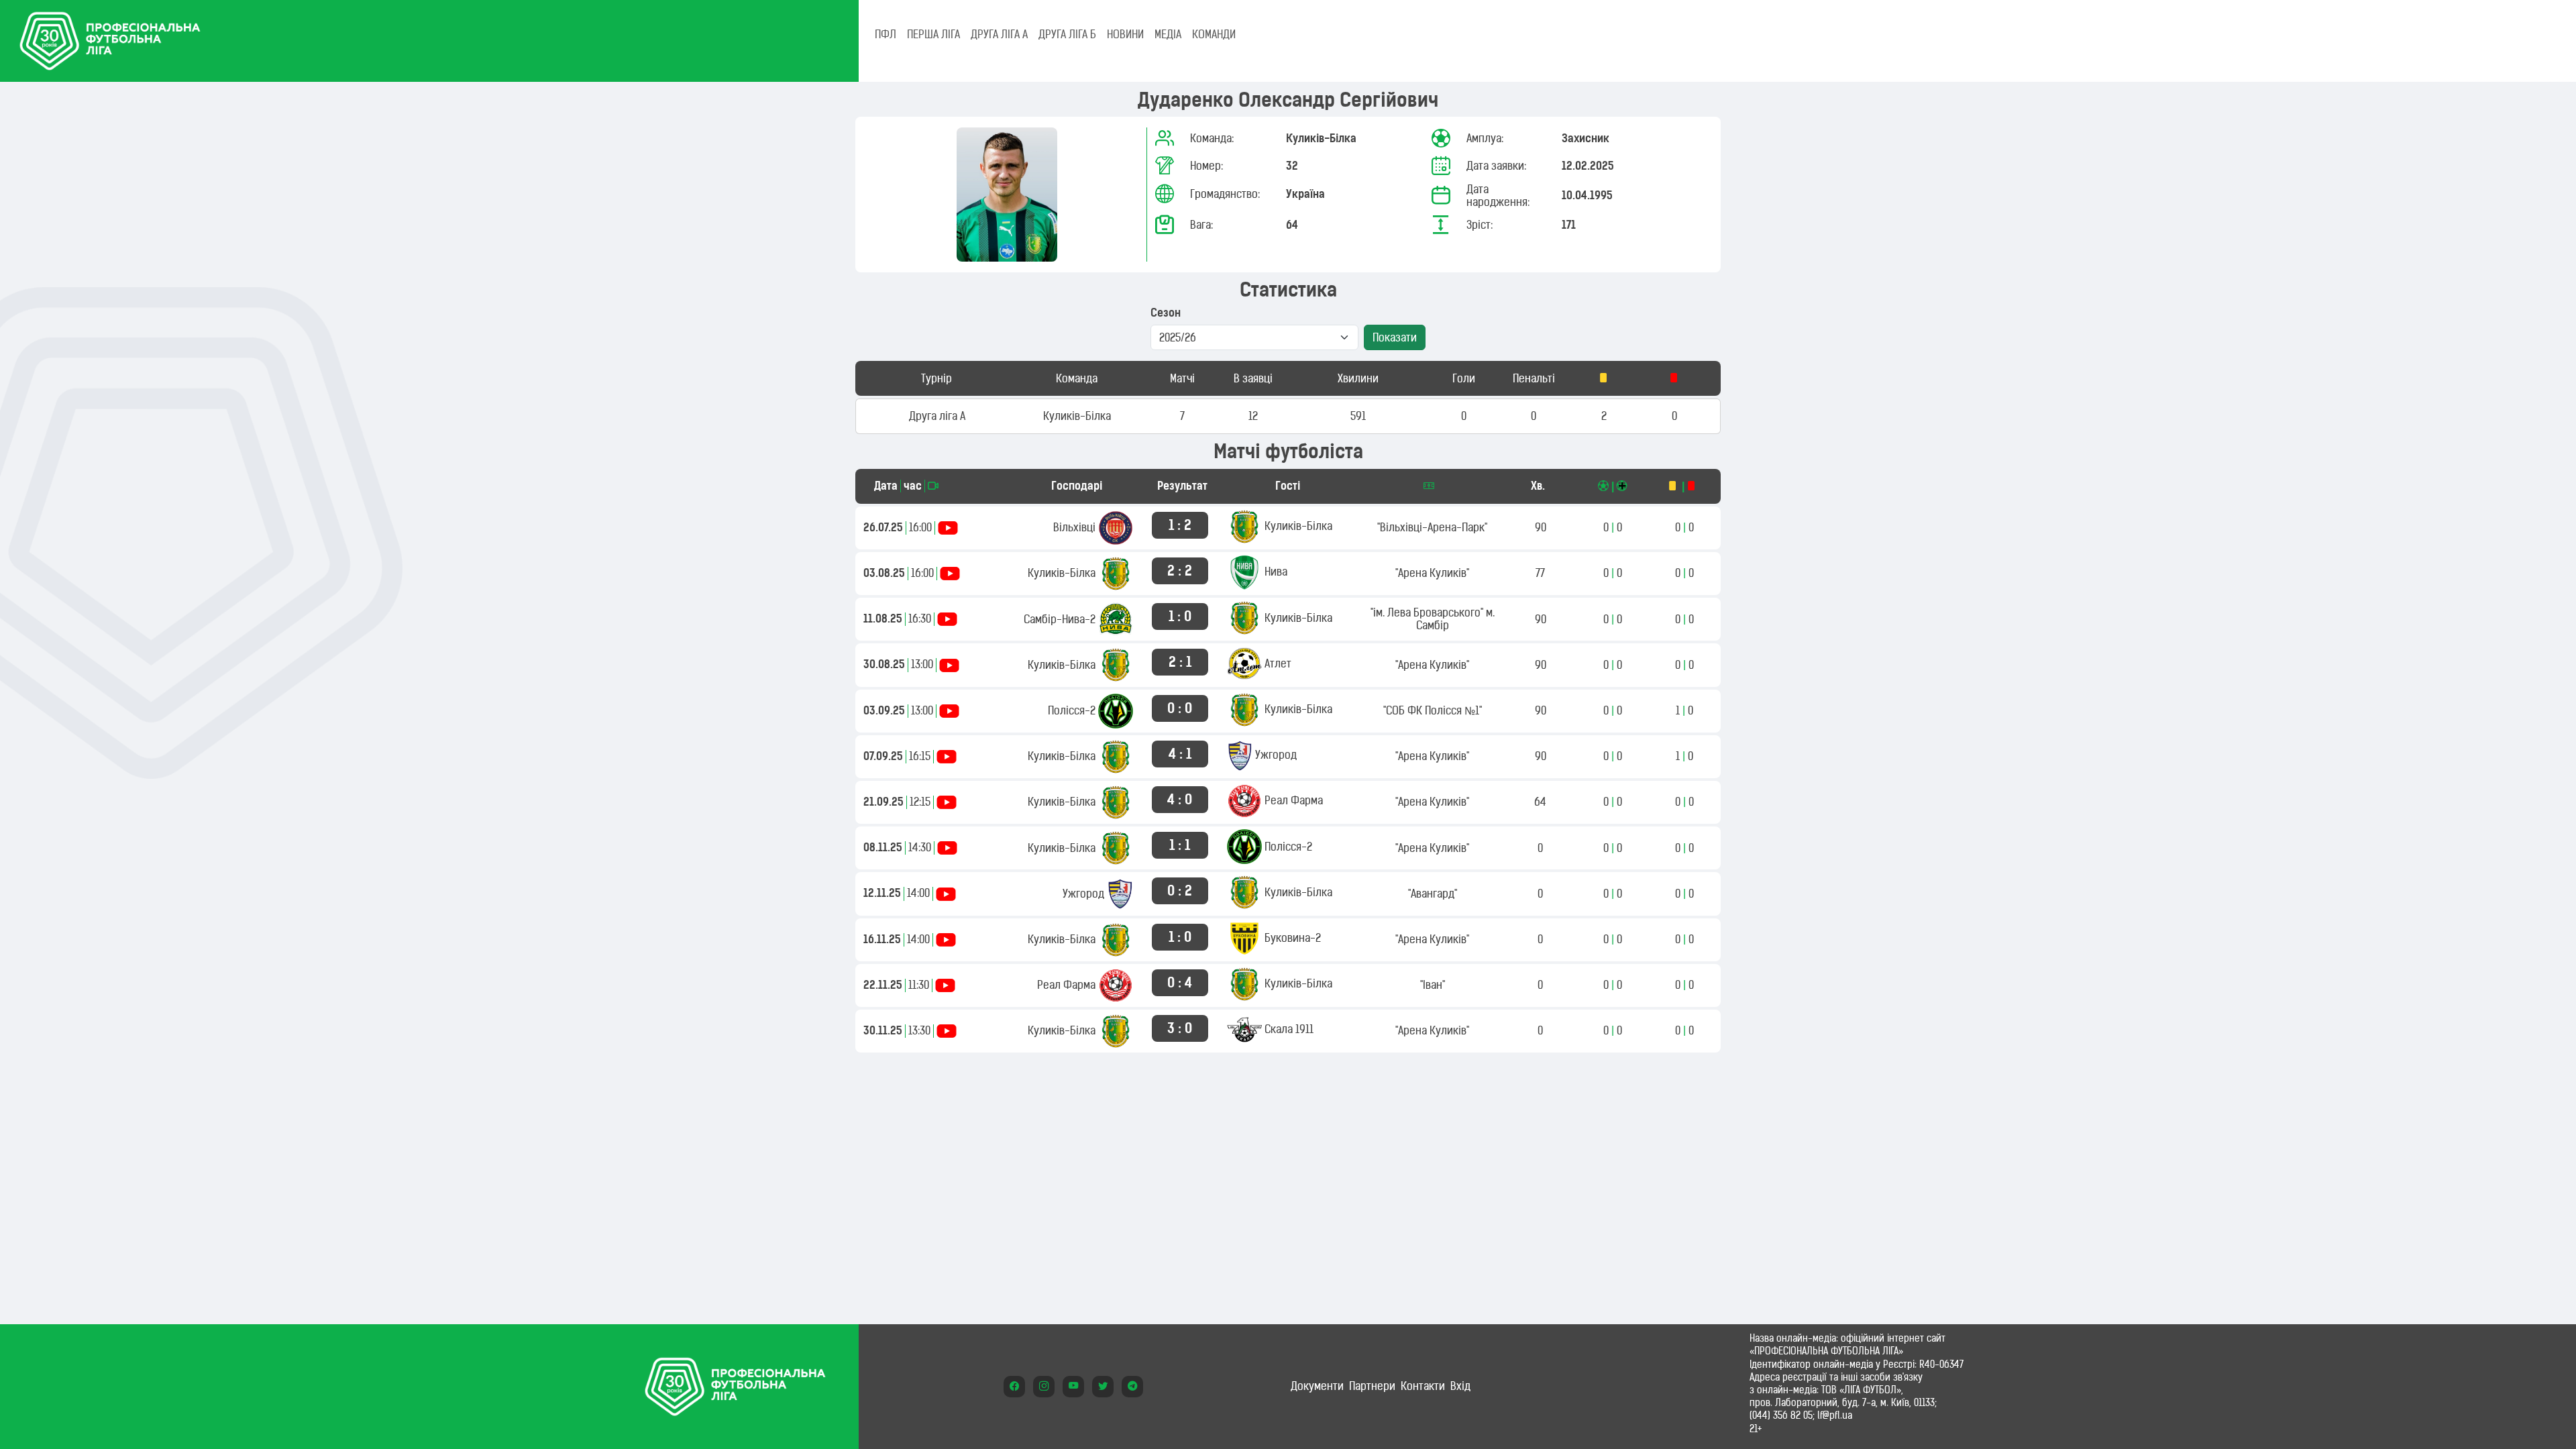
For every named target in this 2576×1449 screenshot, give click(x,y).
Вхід (1460, 1386)
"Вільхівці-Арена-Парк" (1432, 527)
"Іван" (1433, 985)
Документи (1317, 1386)
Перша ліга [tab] (933, 34)
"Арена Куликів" (1432, 573)
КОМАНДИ (1214, 34)
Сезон (1166, 313)
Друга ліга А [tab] (999, 34)
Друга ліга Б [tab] (1067, 34)
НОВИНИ (1125, 34)
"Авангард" (1433, 894)
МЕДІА (1168, 34)
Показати (1395, 337)
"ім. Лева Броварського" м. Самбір (1433, 619)
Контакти (1423, 1386)
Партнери (1372, 1386)
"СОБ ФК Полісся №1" (1433, 710)
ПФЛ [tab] (885, 34)
